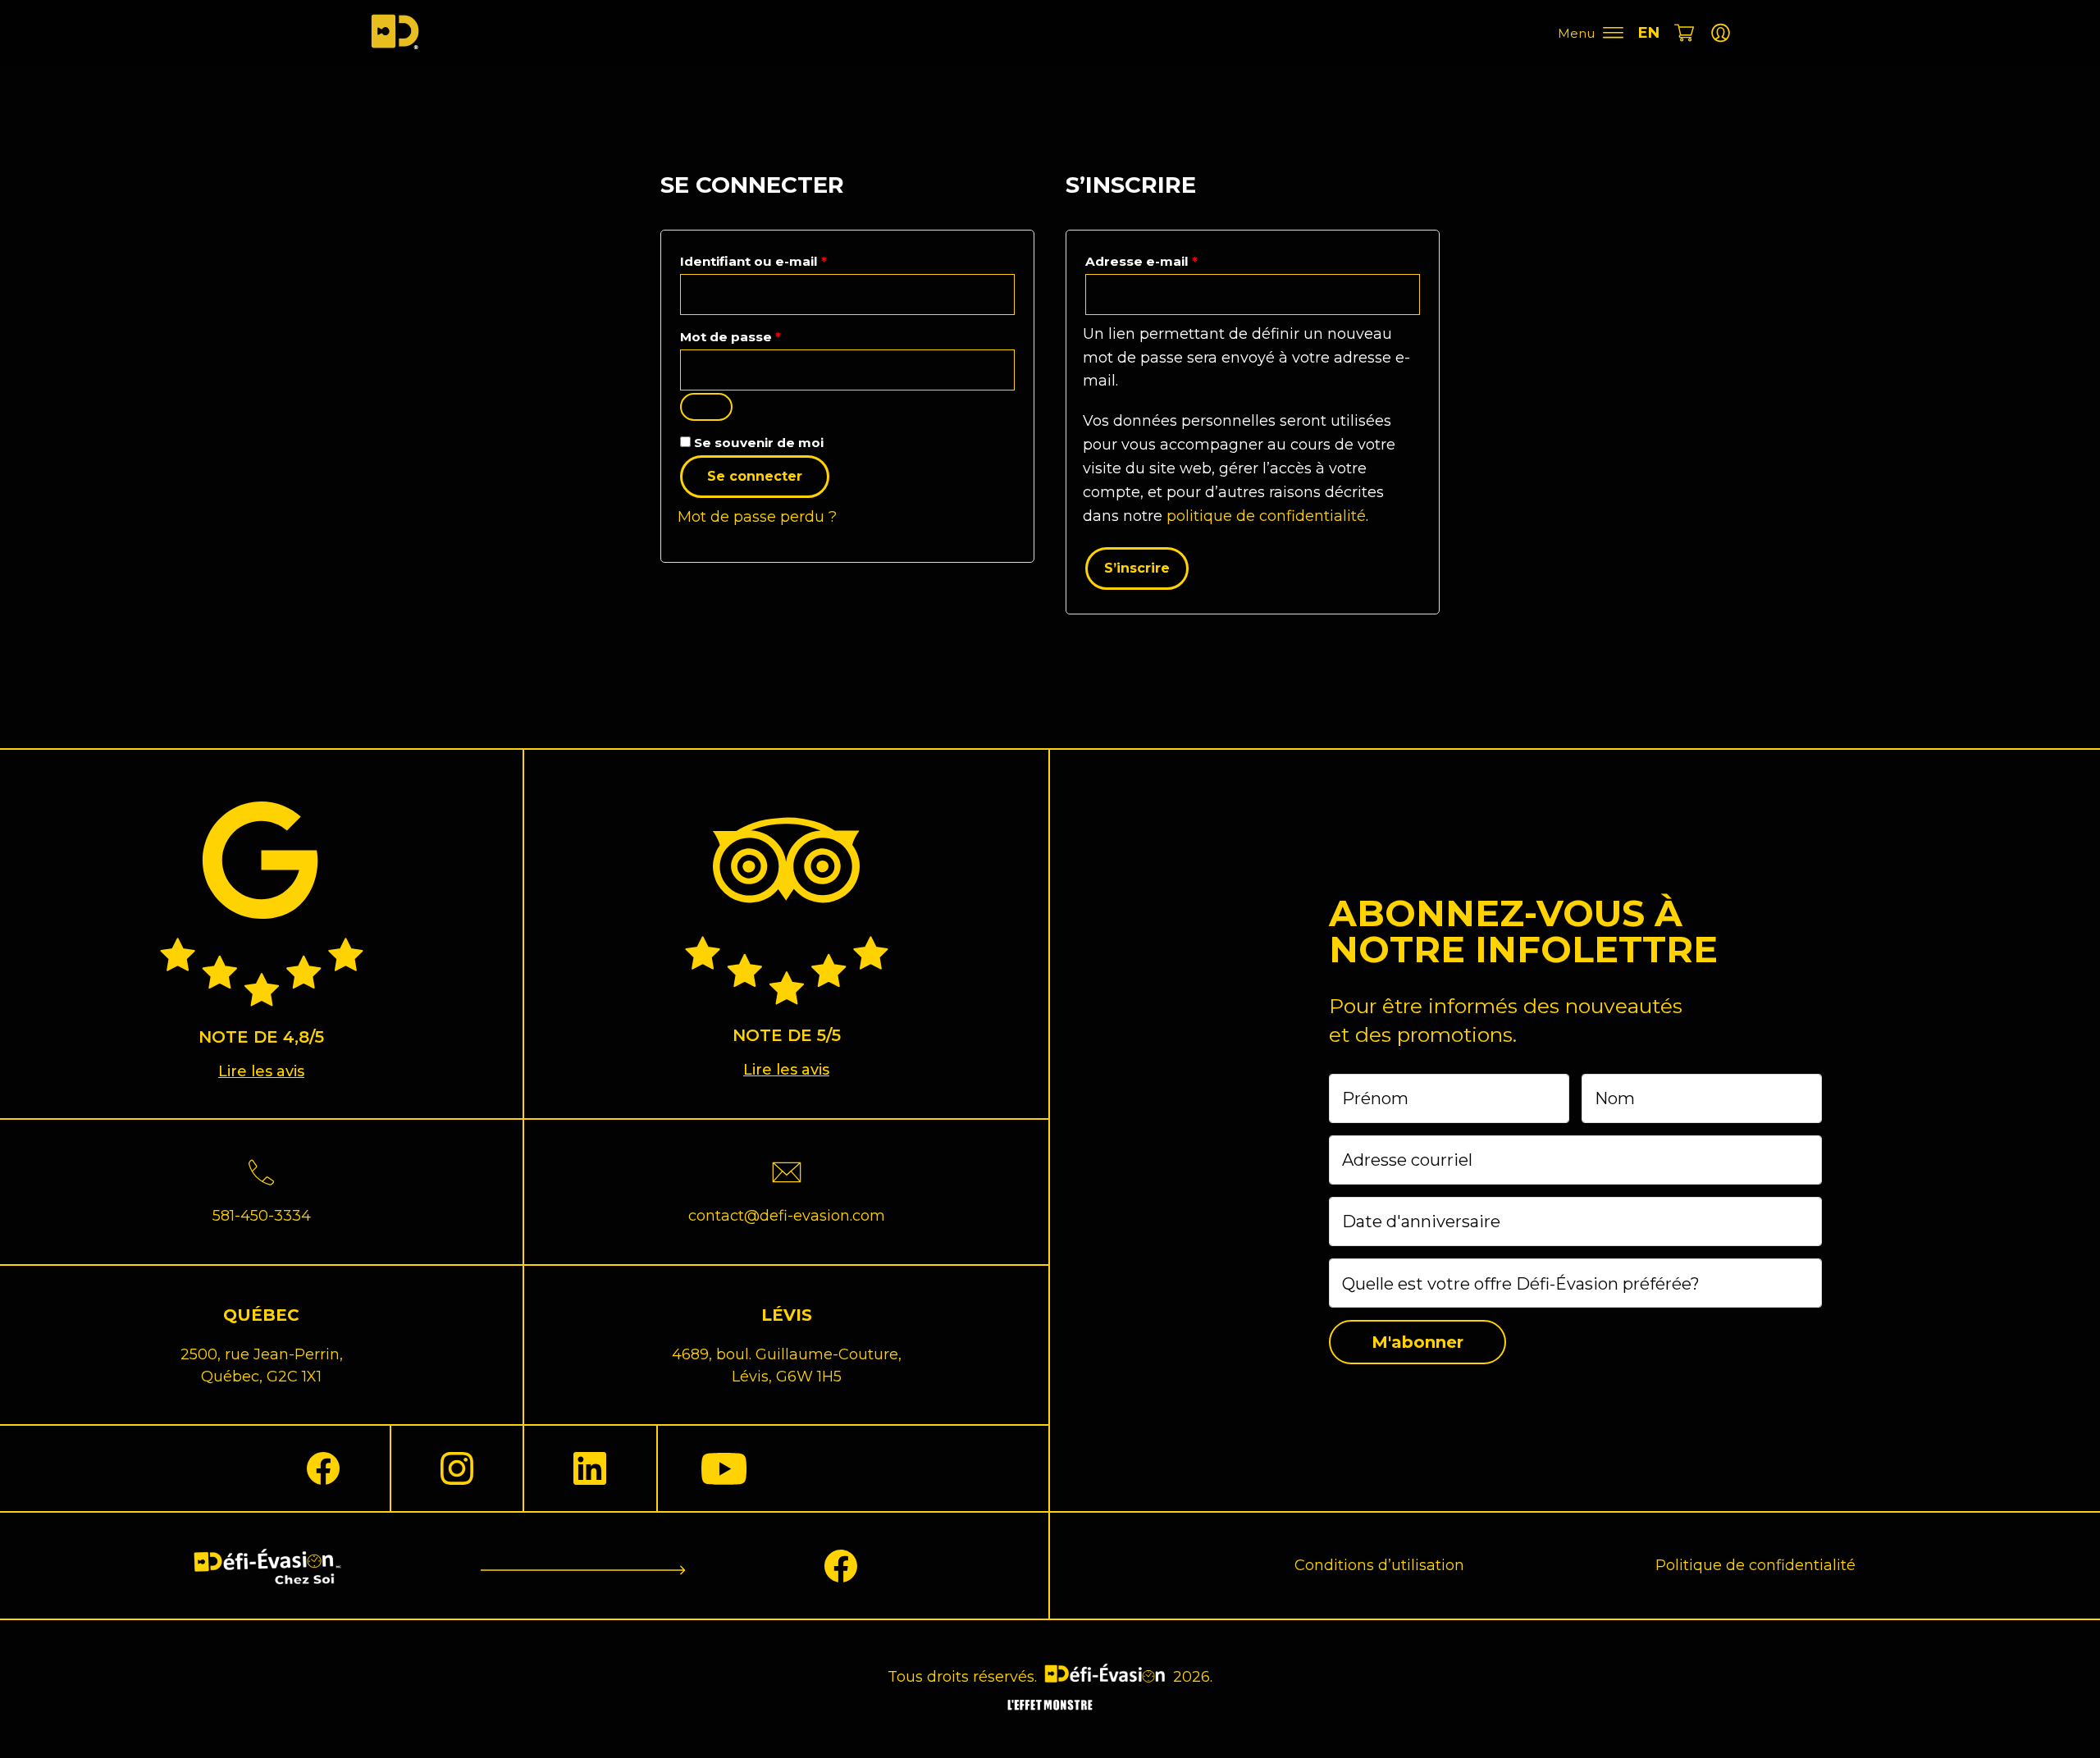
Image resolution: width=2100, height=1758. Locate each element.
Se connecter (755, 476)
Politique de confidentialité (1755, 1565)
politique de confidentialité (1266, 516)
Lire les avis (261, 1071)
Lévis (787, 1315)
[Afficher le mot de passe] (706, 407)
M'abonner (1417, 1342)
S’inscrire (1137, 568)
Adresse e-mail (1180, 259)
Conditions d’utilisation (1379, 1565)
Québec (261, 1315)
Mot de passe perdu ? (757, 517)
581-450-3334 (262, 1216)
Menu (1576, 33)
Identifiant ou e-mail (792, 259)
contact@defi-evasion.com (787, 1216)
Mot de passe (769, 335)
